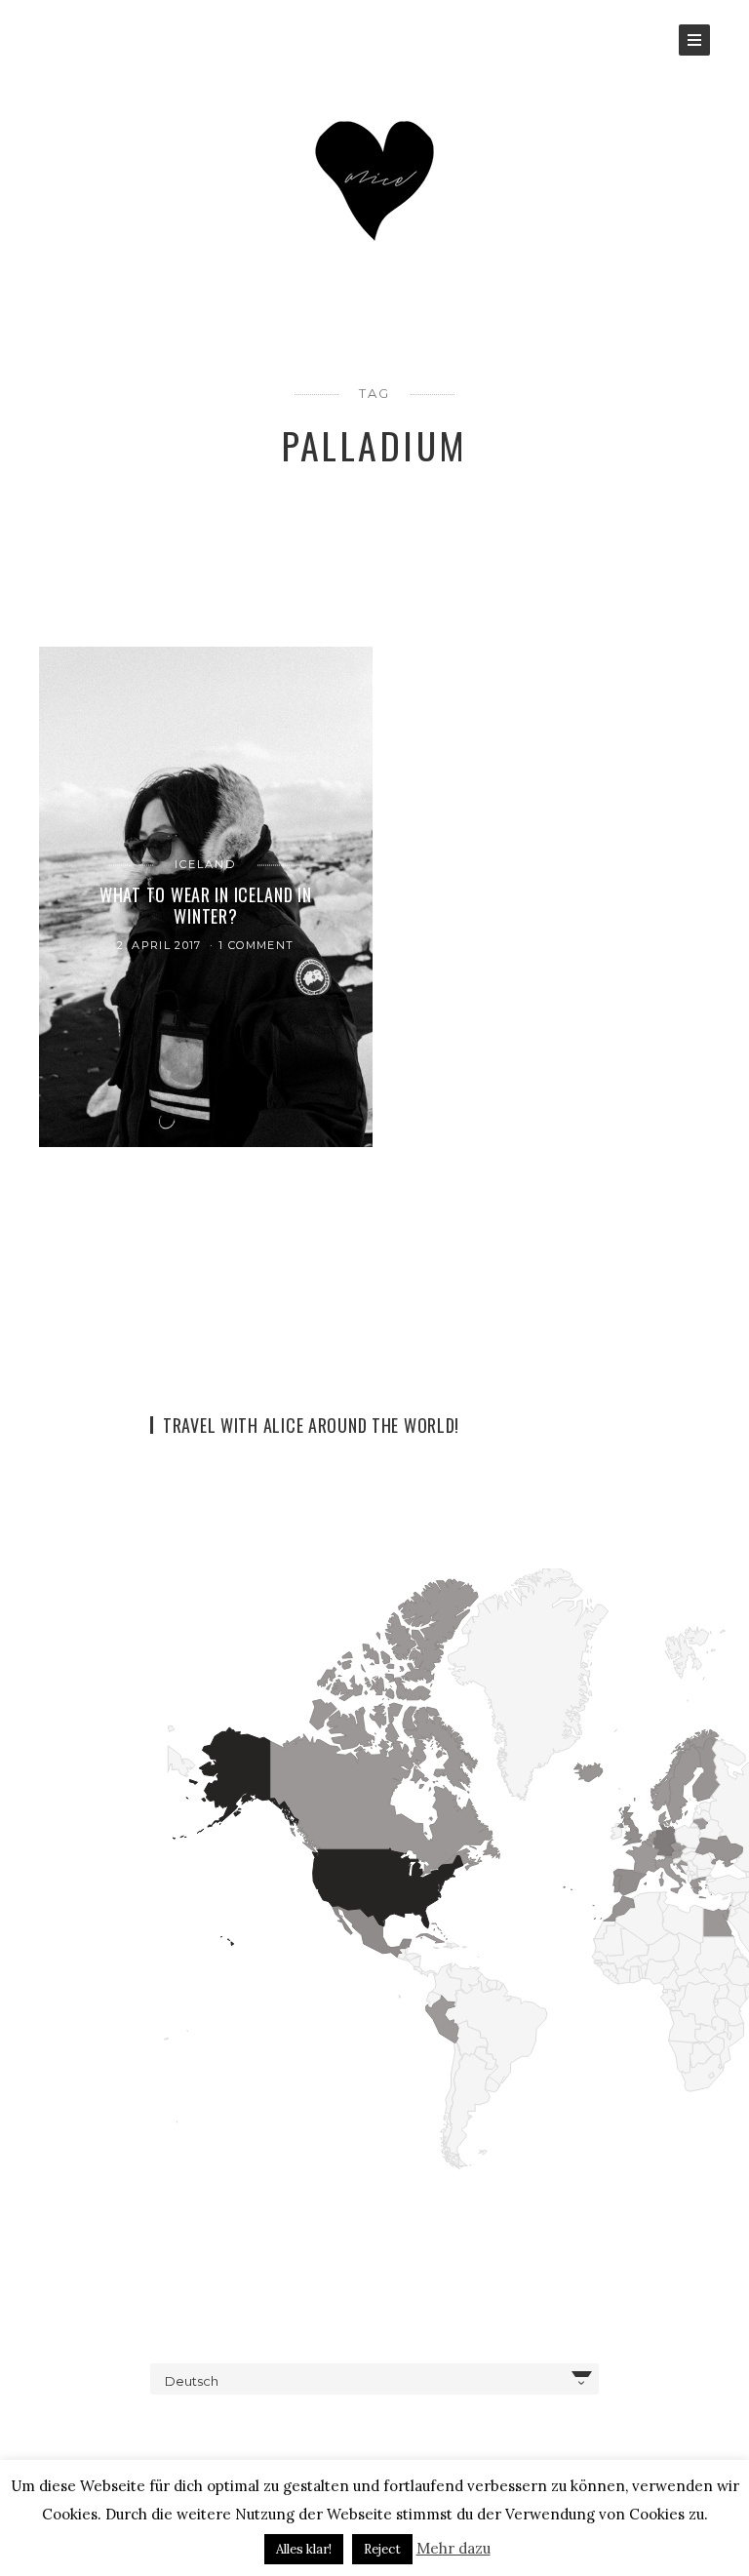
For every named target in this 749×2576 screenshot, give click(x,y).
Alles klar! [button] (304, 2549)
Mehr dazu (453, 2548)
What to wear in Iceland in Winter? (206, 904)
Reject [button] (382, 2549)
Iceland (206, 864)
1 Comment (256, 945)
